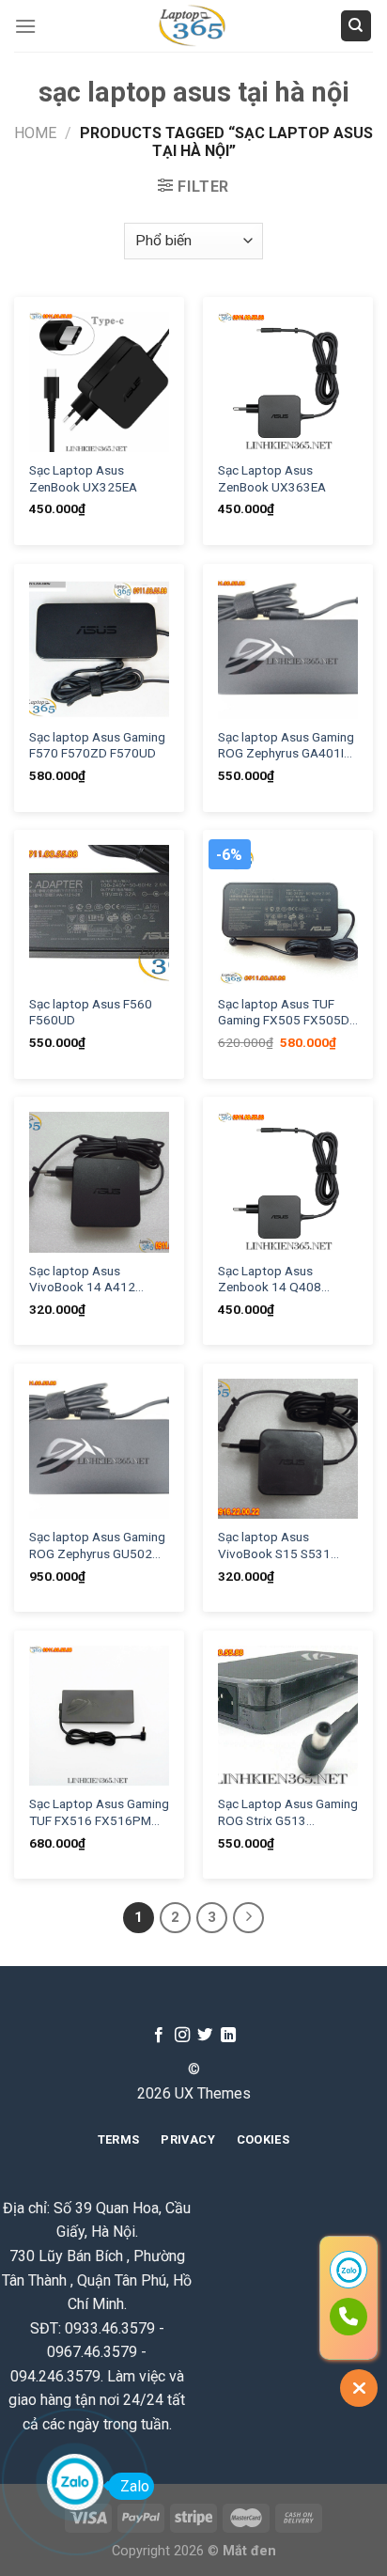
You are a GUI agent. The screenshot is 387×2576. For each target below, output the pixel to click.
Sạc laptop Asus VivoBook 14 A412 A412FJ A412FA (82, 1280)
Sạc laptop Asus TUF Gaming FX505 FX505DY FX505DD (287, 1013)
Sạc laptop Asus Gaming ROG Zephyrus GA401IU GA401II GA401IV (286, 746)
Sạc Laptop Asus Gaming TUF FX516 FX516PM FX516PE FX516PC (99, 1812)
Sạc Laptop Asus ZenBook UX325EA (83, 478)
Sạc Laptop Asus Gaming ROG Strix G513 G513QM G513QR (288, 1812)
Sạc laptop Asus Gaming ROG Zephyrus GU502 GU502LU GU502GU (97, 1546)
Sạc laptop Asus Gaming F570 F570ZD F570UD (97, 745)
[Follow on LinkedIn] (228, 2036)
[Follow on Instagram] (182, 2036)
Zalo (135, 2486)
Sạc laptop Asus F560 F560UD (91, 1012)
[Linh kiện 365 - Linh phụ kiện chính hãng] (193, 26)
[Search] (356, 26)
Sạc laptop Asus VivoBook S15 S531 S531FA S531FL (274, 1546)
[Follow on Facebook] (159, 2036)
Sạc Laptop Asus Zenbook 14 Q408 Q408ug (270, 1280)
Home (35, 133)
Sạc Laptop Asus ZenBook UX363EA (272, 478)
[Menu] (25, 26)
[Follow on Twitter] (205, 2036)
